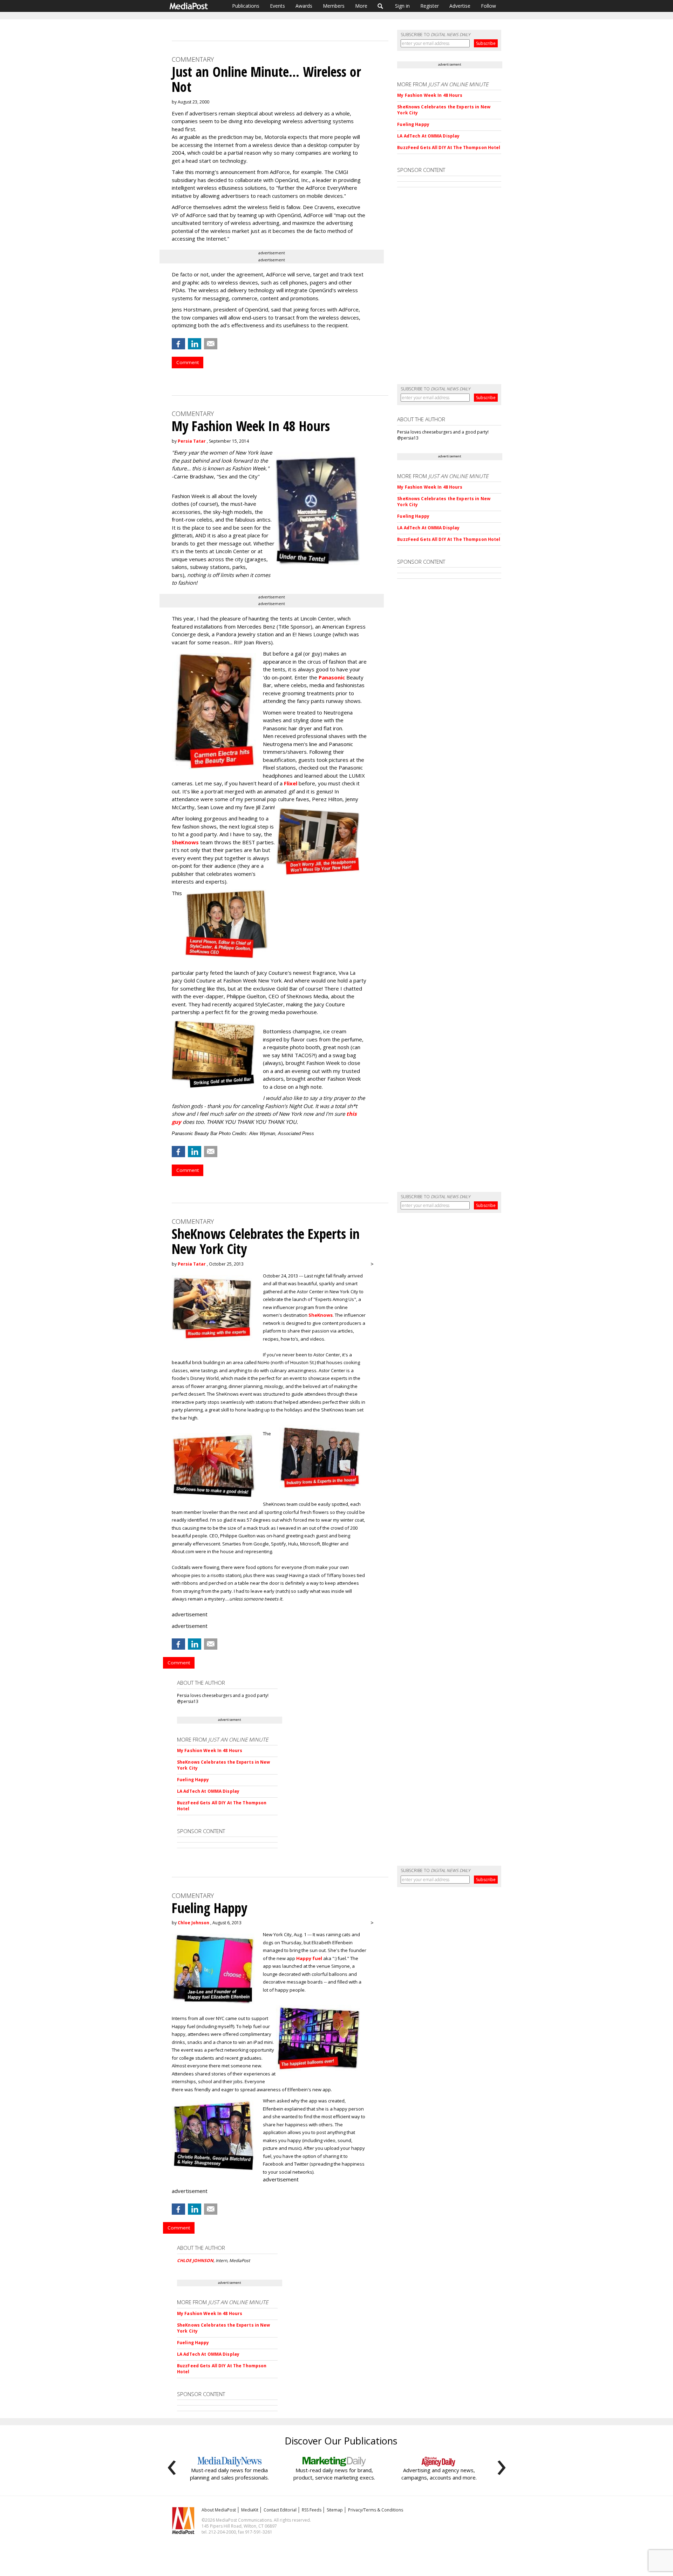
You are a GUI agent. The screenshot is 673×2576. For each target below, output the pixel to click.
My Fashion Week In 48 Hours (430, 95)
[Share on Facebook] (178, 344)
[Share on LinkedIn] (195, 344)
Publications (246, 6)
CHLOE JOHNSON (195, 2260)
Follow (488, 6)
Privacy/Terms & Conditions (376, 2510)
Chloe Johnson (193, 1923)
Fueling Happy (413, 124)
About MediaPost (219, 2510)
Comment (188, 362)
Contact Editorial (280, 2510)
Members (334, 6)
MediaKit (250, 2510)
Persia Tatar (192, 441)
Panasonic (332, 677)
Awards (304, 6)
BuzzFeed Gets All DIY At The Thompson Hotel (449, 147)
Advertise (460, 6)
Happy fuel (309, 1958)
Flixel (291, 783)
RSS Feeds (312, 2510)
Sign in (402, 6)
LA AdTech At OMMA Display (428, 136)
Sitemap (335, 2510)
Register (430, 6)
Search (380, 6)
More (361, 6)
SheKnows (185, 842)
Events (277, 6)
